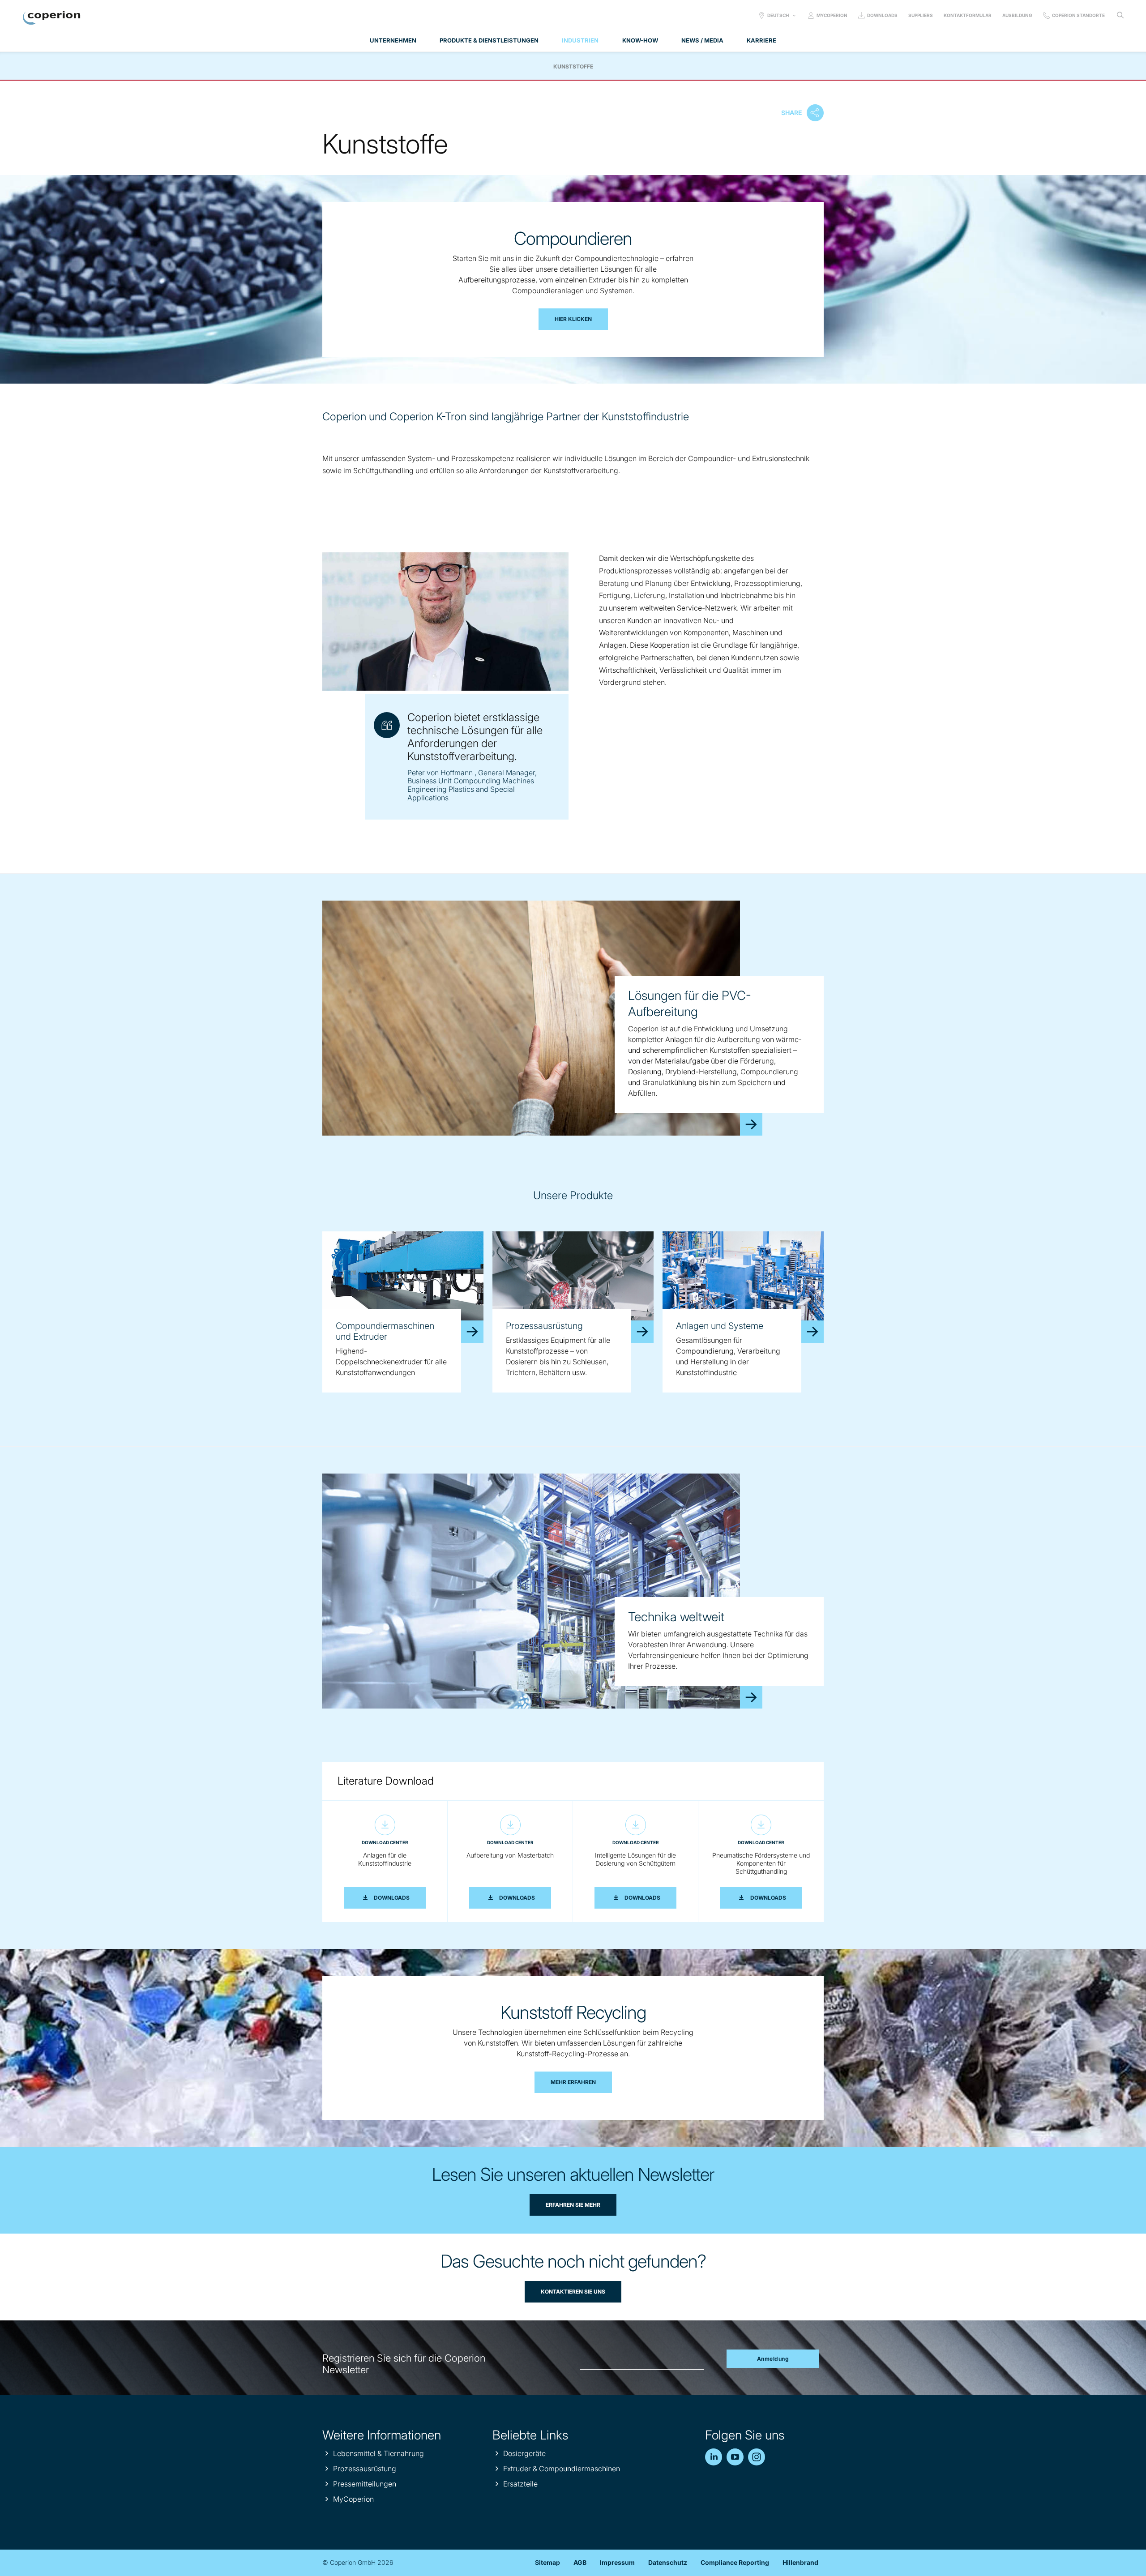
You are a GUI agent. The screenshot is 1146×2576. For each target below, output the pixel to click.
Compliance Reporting (735, 2562)
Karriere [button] (761, 40)
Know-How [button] (640, 40)
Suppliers (921, 15)
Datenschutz (668, 2562)
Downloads (882, 15)
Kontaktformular (968, 15)
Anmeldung (773, 2359)
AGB (580, 2562)
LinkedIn (714, 2457)
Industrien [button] (580, 40)
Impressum (617, 2562)
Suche (1120, 15)
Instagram (757, 2457)
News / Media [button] (702, 40)
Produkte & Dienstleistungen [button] (489, 40)
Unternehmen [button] (393, 40)
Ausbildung (1017, 15)
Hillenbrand (800, 2562)
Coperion (51, 18)
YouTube (735, 2457)
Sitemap (547, 2562)
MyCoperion (832, 15)
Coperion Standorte (1078, 15)
